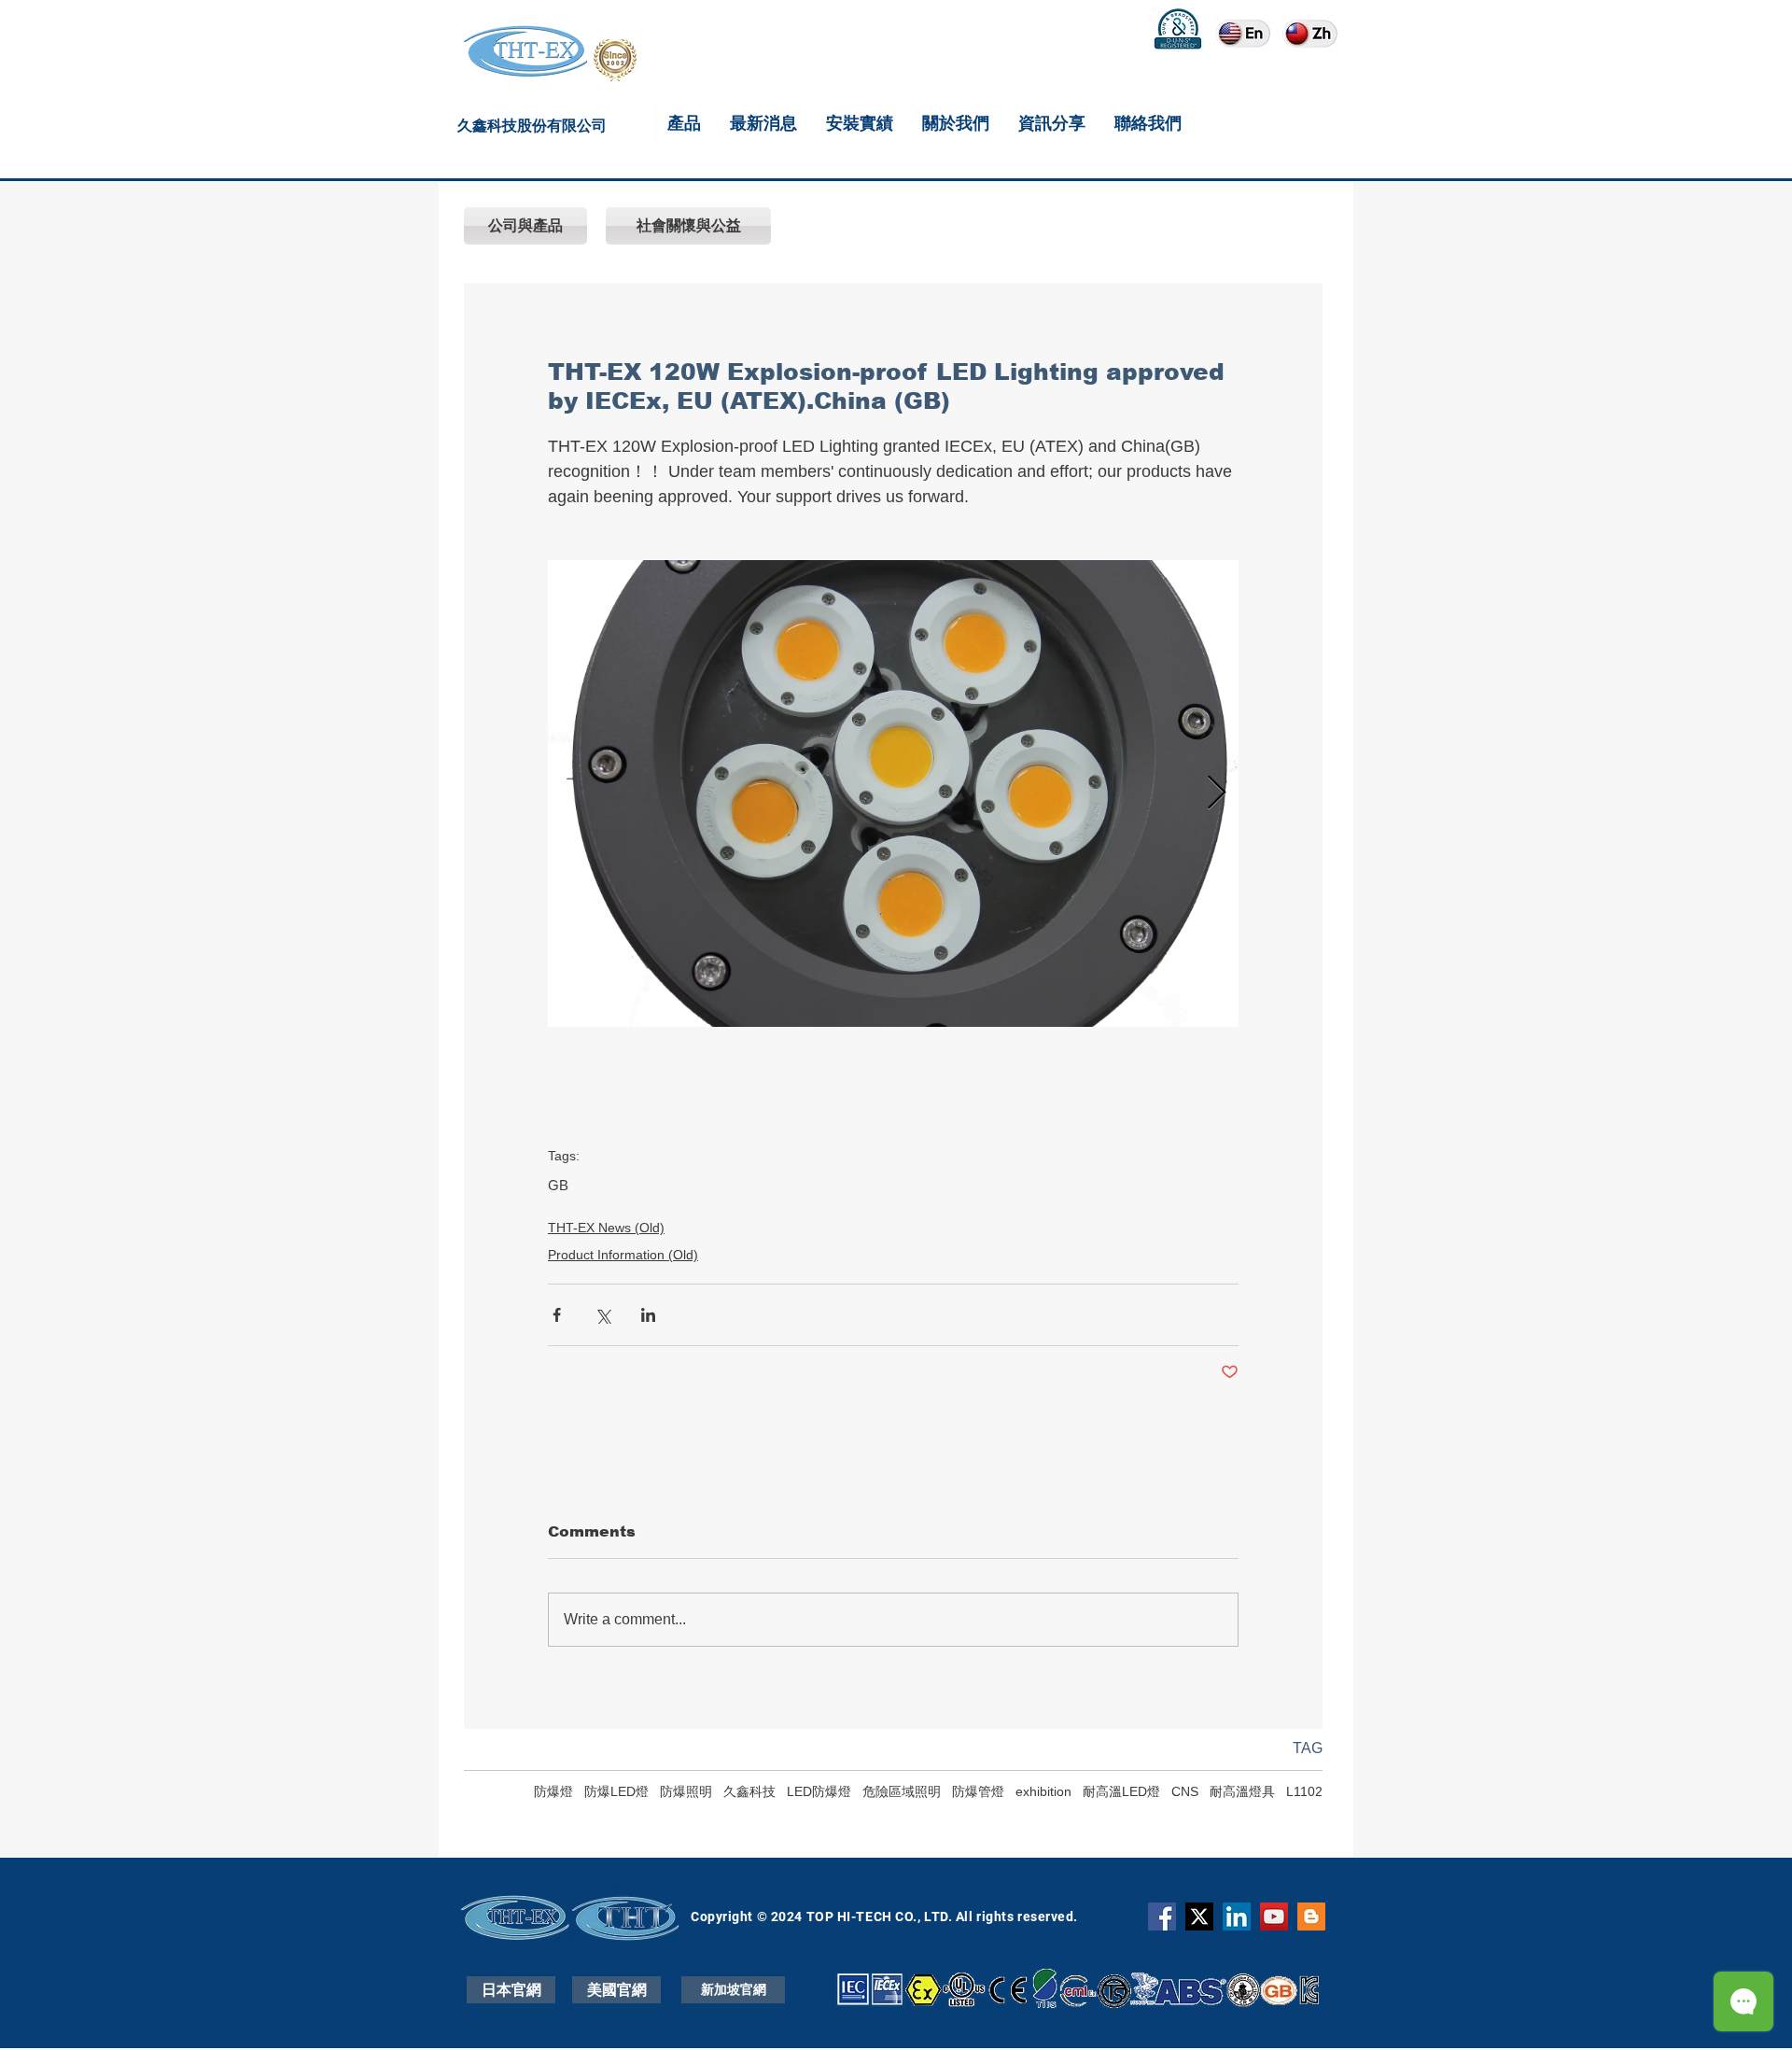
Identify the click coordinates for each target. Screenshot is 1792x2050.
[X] (1199, 1917)
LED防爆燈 (819, 1791)
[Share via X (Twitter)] (602, 1315)
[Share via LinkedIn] (648, 1315)
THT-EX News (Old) (606, 1228)
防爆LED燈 (616, 1791)
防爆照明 (686, 1791)
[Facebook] (1162, 1917)
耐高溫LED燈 (1121, 1791)
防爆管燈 (978, 1791)
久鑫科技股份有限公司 (532, 128)
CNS (1185, 1791)
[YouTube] (1274, 1917)
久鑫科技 (749, 1791)
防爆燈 (553, 1791)
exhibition (1043, 1791)
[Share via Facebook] (557, 1315)
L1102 (1304, 1791)
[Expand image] (893, 793)
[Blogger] (1311, 1917)
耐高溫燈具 (1242, 1791)
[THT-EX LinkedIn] (1237, 1917)
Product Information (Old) (623, 1255)
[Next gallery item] (1217, 794)
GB (558, 1185)
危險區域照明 (902, 1791)
